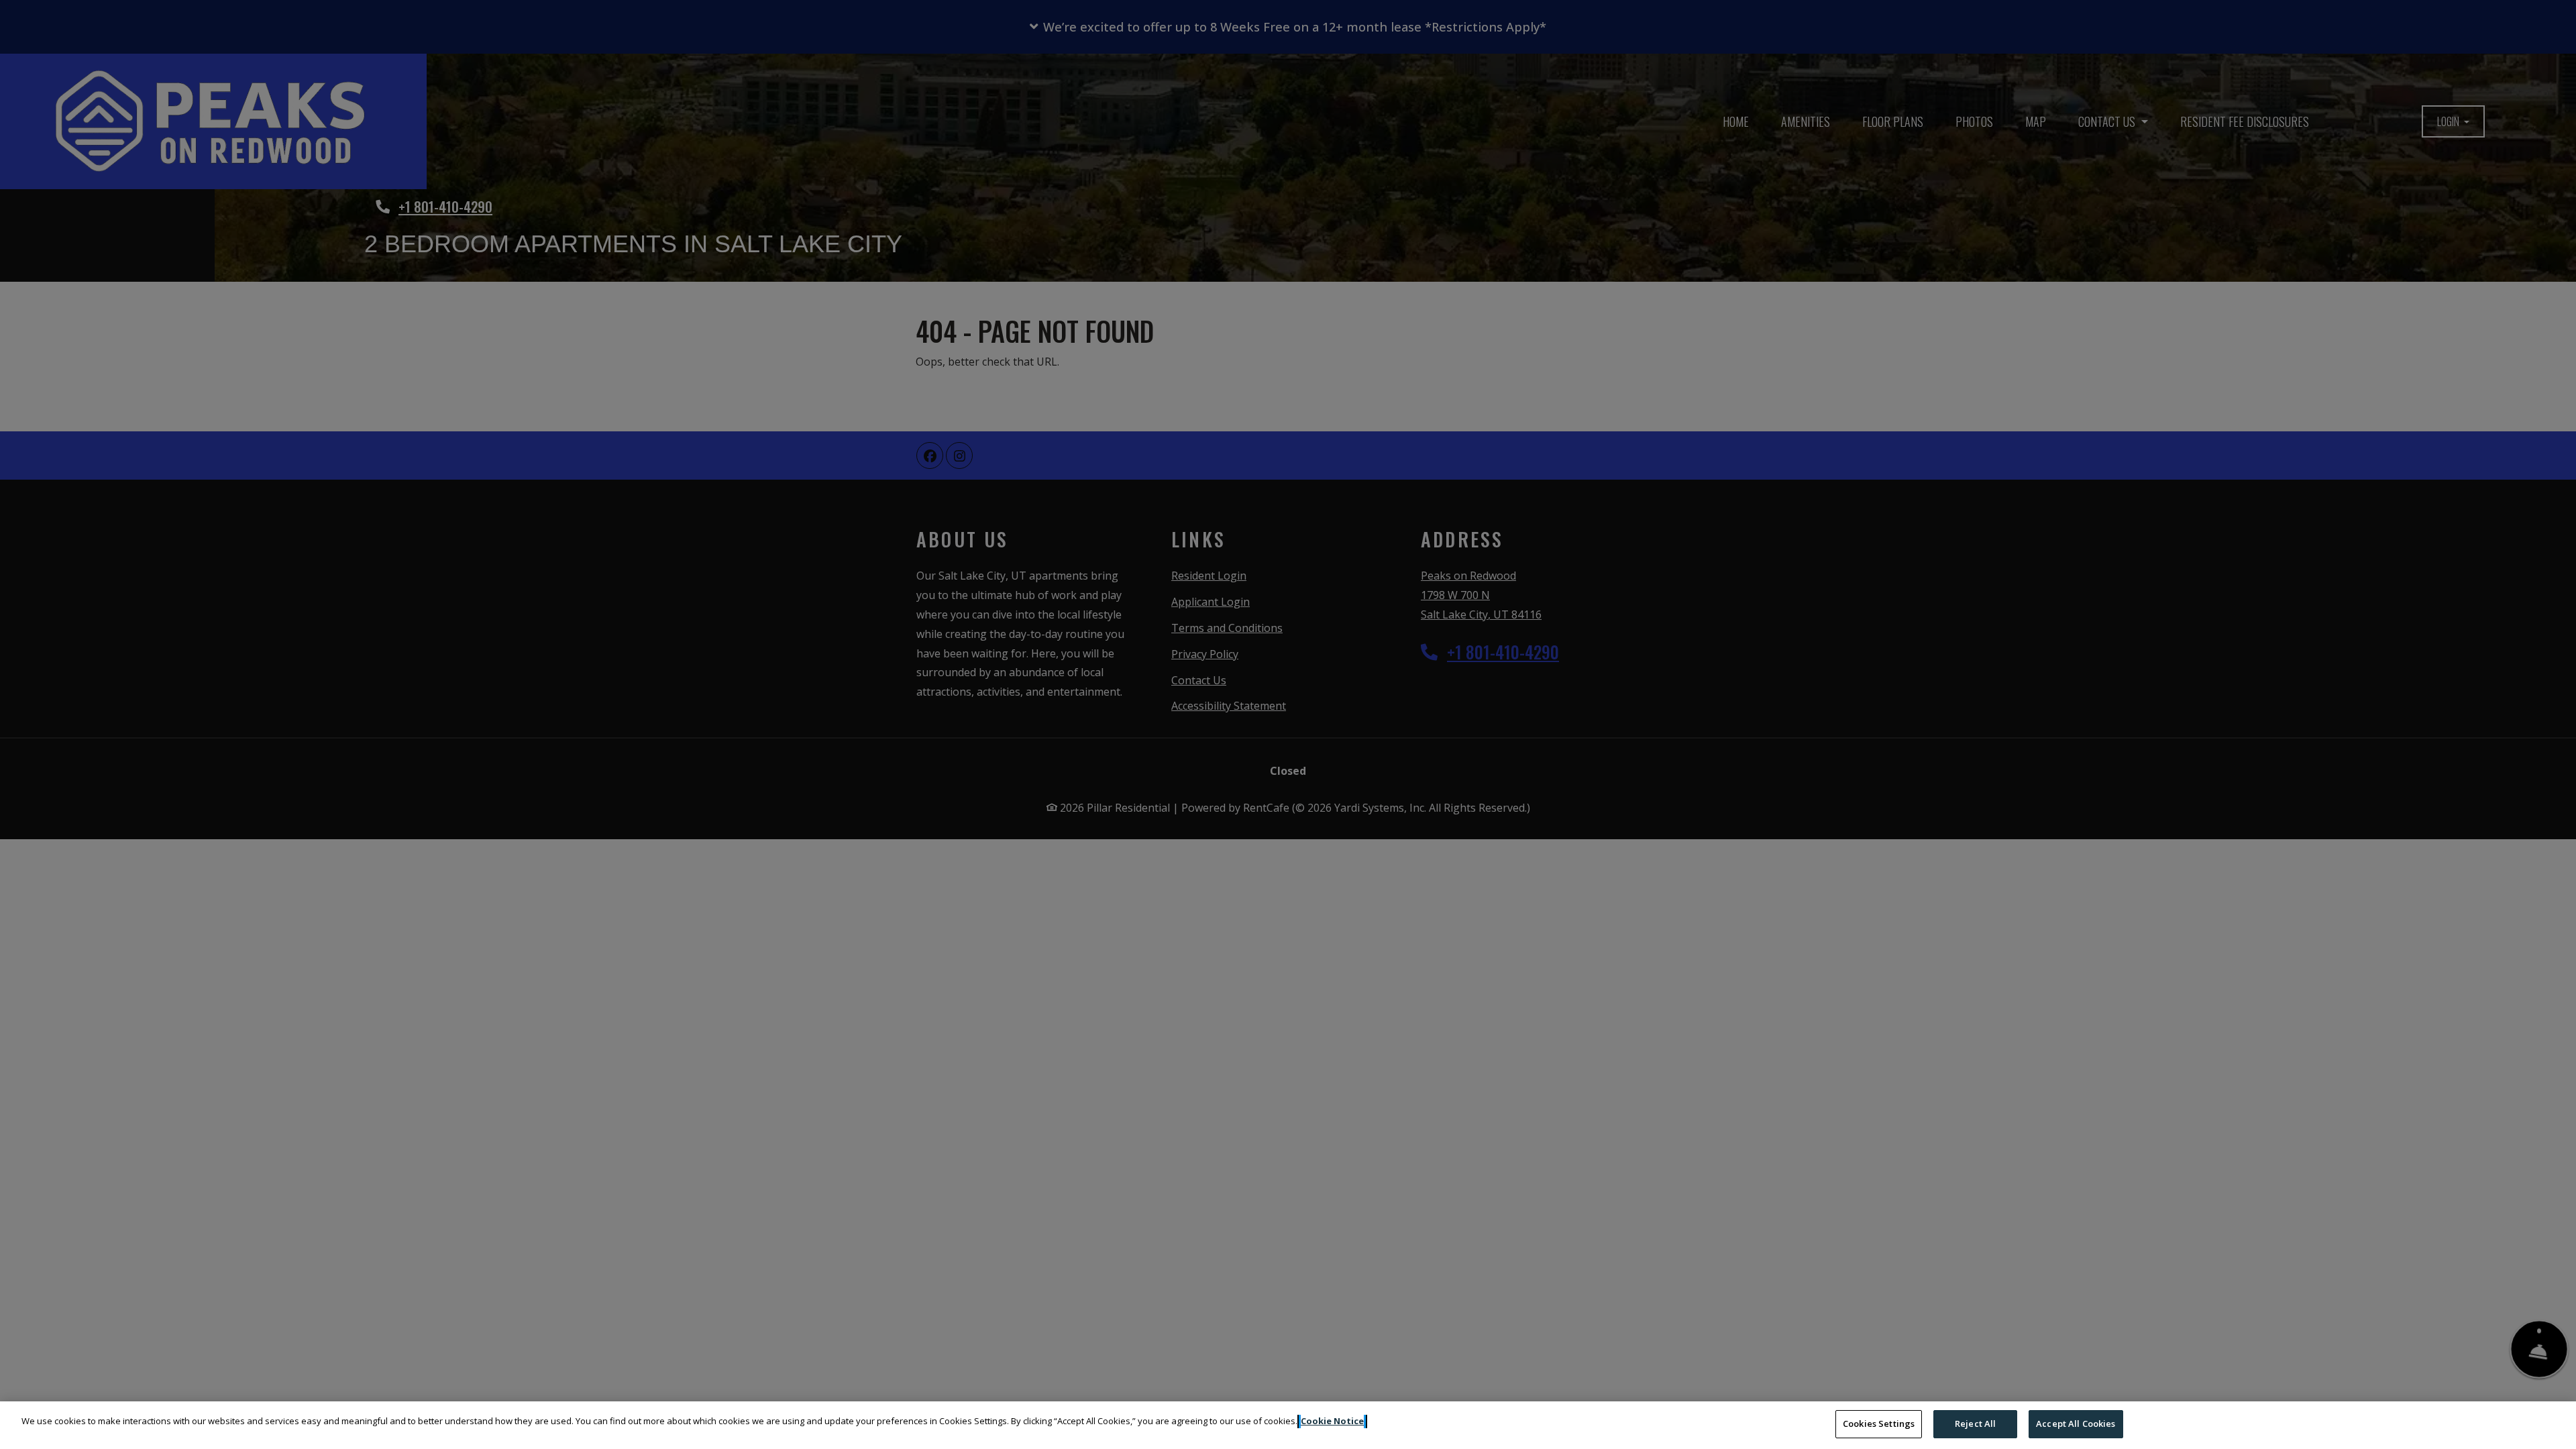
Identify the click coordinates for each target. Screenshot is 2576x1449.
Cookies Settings (1879, 1424)
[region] (1288, 1425)
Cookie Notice (1332, 1421)
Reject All (1975, 1424)
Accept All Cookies (2076, 1424)
